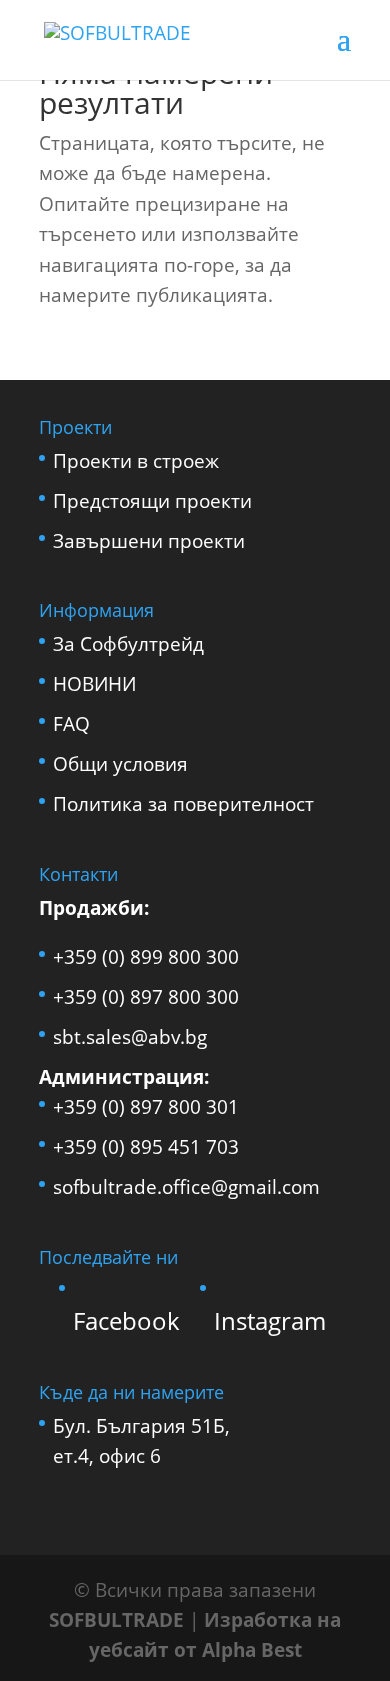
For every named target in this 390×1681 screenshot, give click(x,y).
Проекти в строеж (136, 461)
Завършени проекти (149, 541)
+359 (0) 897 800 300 (146, 997)
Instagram (270, 1320)
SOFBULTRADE (116, 1620)
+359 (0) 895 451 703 (146, 1147)
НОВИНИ (94, 684)
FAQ (71, 724)
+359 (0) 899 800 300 (146, 957)
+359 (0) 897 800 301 (146, 1107)
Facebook (126, 1320)
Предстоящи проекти (152, 501)
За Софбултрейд (128, 644)
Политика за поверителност (183, 804)
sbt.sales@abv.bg (130, 1037)
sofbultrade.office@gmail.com (186, 1187)
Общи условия (120, 764)
